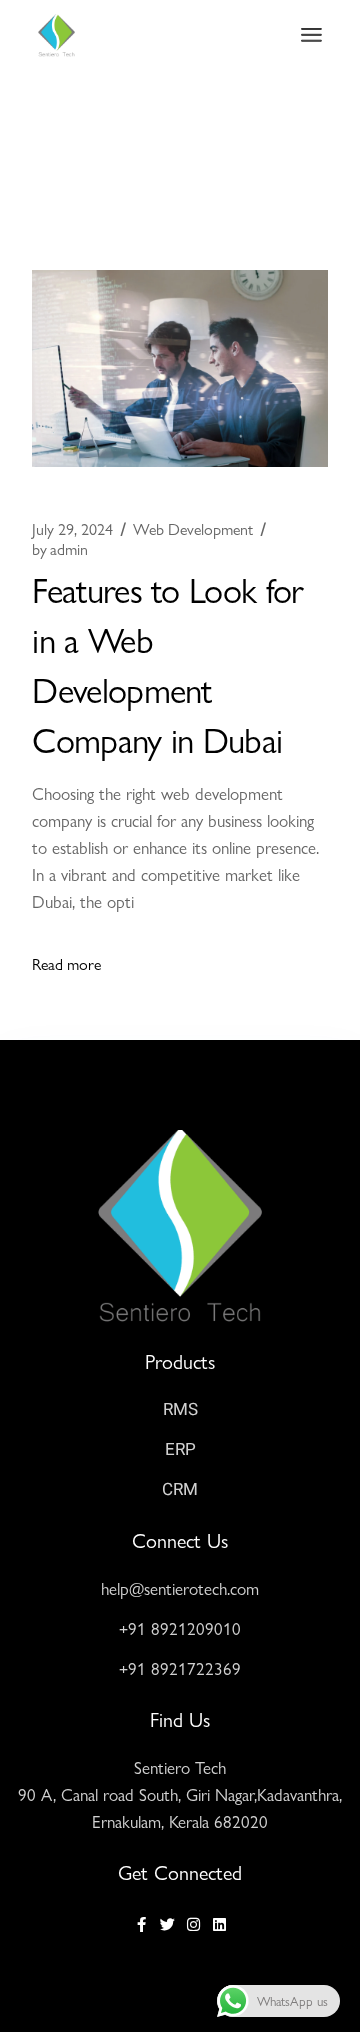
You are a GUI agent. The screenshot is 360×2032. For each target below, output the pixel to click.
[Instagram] (193, 1924)
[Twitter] (167, 1924)
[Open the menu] (311, 35)
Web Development (193, 529)
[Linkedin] (219, 1924)
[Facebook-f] (141, 1924)
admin (60, 549)
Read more (66, 963)
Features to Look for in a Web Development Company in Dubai (167, 663)
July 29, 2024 (72, 529)
